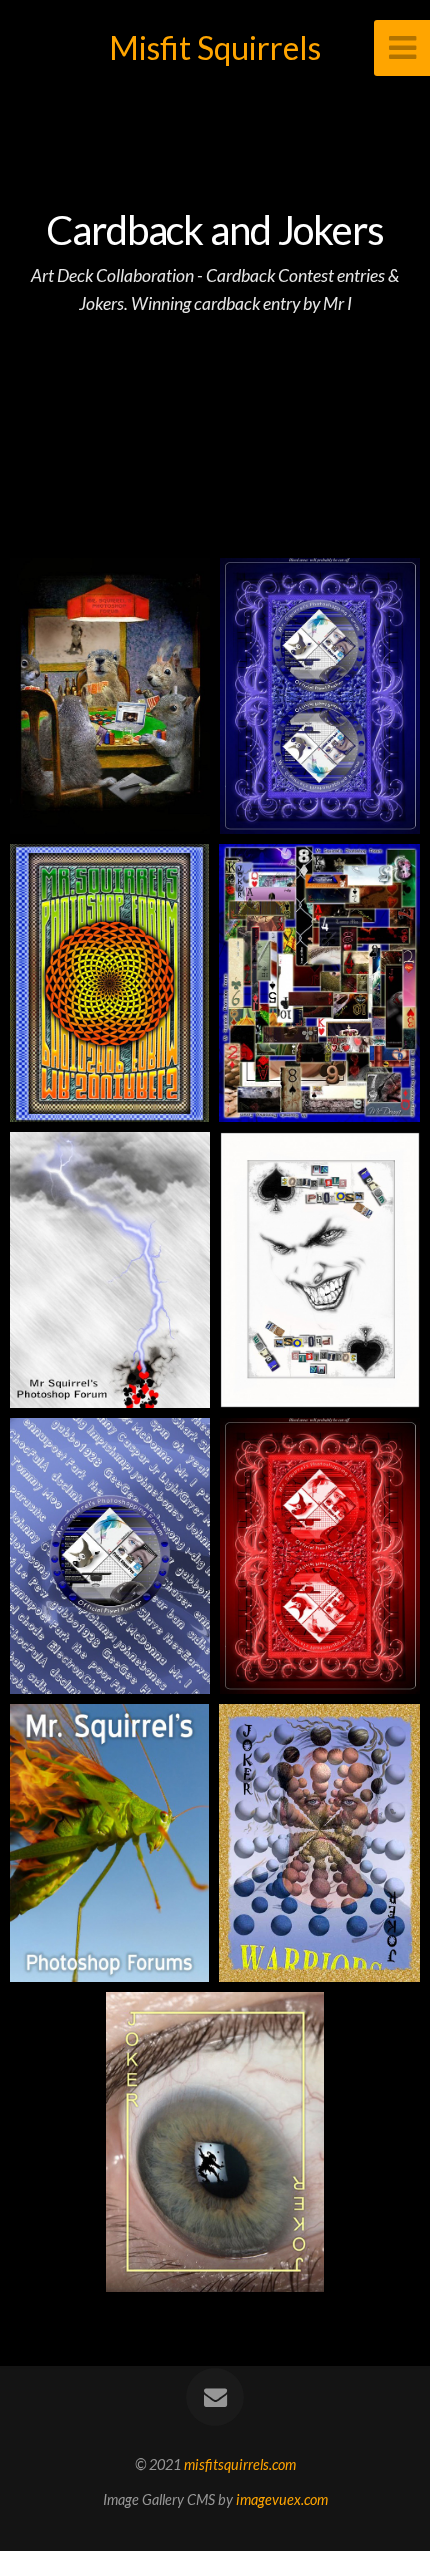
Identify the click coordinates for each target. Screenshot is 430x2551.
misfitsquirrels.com (240, 2464)
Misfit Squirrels (215, 47)
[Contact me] (215, 2397)
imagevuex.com (282, 2499)
